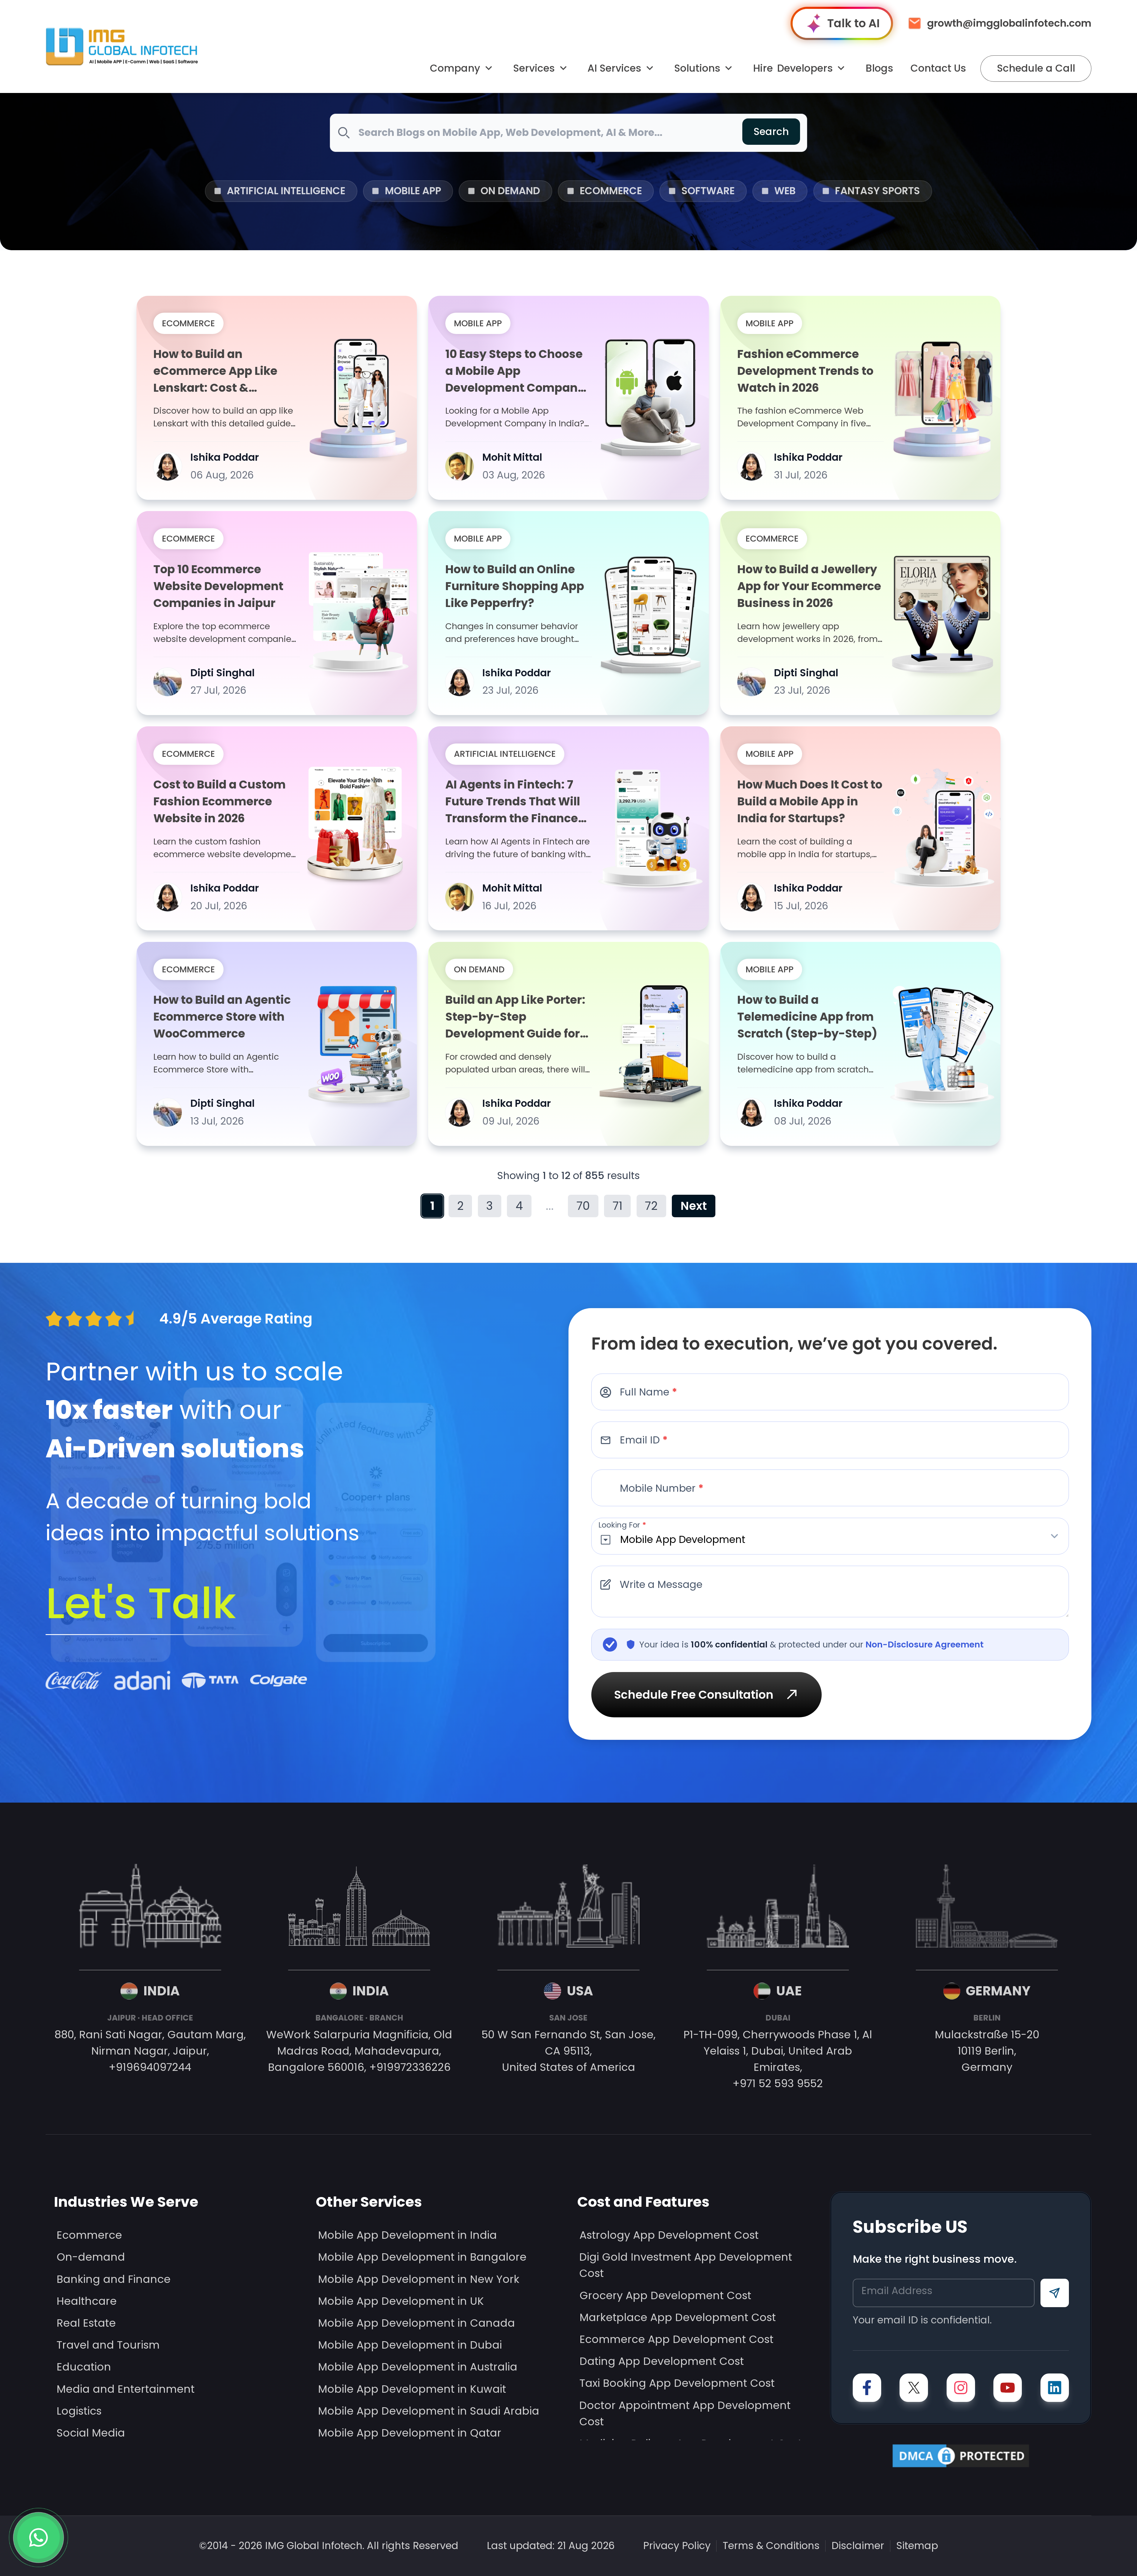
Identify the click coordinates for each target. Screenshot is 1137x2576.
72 (651, 1206)
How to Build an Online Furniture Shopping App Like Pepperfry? (515, 586)
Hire (793, 68)
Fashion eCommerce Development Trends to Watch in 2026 (805, 371)
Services (534, 68)
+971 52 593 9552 (778, 2083)
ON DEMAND (510, 191)
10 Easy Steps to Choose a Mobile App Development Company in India (515, 371)
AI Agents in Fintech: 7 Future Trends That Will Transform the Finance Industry (513, 802)
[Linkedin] (1055, 2388)
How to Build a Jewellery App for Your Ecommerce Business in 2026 (809, 586)
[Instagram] (961, 2388)
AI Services (614, 68)
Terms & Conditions (771, 2546)
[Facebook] (867, 2388)
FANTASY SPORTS (877, 191)
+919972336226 (410, 2067)
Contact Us (938, 68)
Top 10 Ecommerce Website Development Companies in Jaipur (218, 586)
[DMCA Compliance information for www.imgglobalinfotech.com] (961, 2456)
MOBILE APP (413, 191)
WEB (785, 191)
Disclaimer (858, 2546)
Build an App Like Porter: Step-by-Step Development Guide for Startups (515, 1017)
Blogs (879, 68)
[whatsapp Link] (38, 2538)
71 (618, 1206)
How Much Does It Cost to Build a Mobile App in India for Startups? (810, 801)
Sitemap (917, 2546)
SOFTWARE (708, 191)
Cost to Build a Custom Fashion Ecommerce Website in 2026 (220, 801)
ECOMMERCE (611, 191)
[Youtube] (1008, 2388)
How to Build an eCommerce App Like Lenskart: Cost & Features (215, 371)
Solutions (697, 68)
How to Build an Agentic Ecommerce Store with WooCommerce (222, 1017)
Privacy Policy (677, 2546)
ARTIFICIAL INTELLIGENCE (286, 191)
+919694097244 (150, 2067)
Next (694, 1206)
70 (583, 1206)
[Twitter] (914, 2388)
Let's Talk (141, 1603)
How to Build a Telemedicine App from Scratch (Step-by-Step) (807, 1017)
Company (455, 68)
